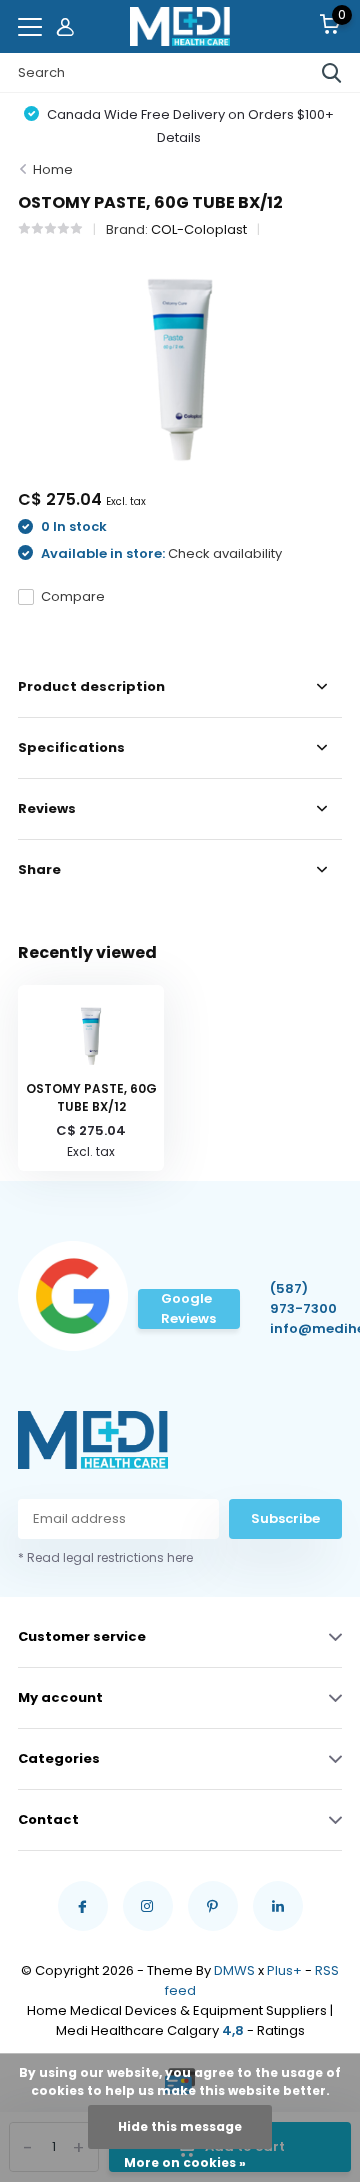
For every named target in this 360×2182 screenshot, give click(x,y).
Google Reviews (188, 1308)
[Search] (332, 73)
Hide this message (180, 2126)
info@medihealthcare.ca (306, 1328)
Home (53, 169)
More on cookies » (185, 2162)
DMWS (234, 1970)
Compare (73, 596)
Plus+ (284, 1970)
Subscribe (285, 1518)
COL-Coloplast (199, 229)
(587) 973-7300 (303, 1298)
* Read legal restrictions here (105, 1557)
